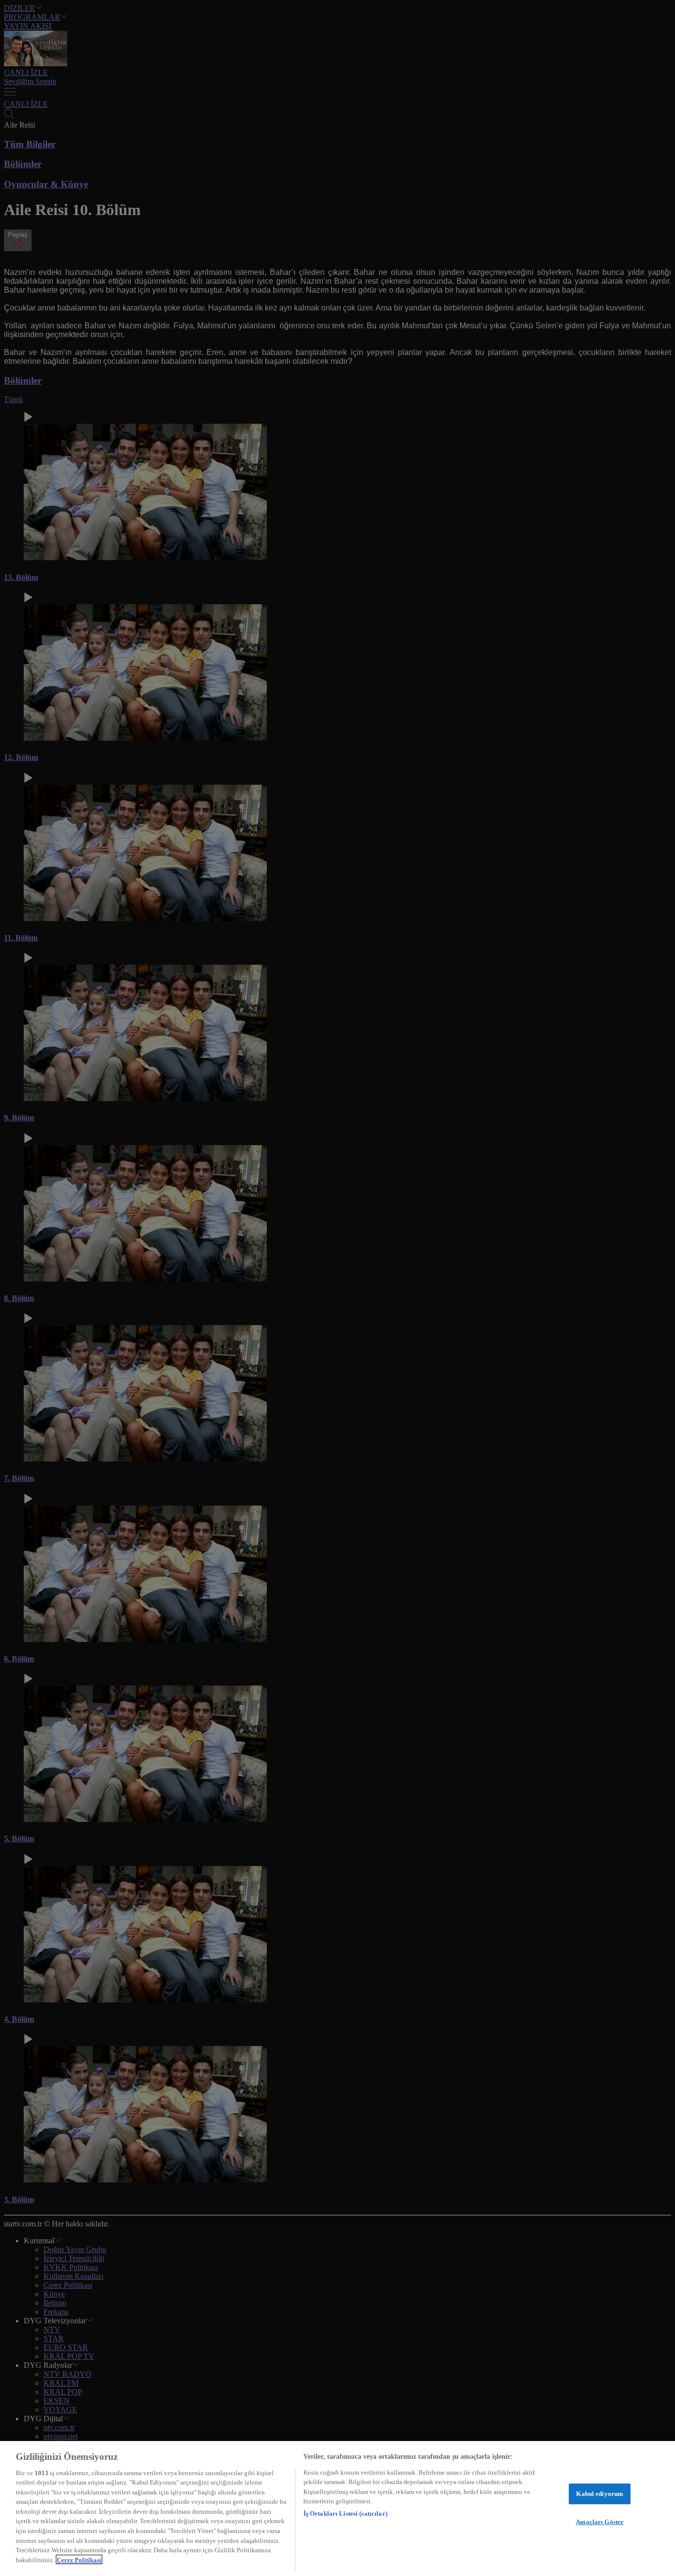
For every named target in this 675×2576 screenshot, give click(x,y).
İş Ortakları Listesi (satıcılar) (345, 2513)
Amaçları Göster (600, 2522)
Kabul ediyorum (600, 2494)
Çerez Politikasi (79, 2559)
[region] (337, 2509)
